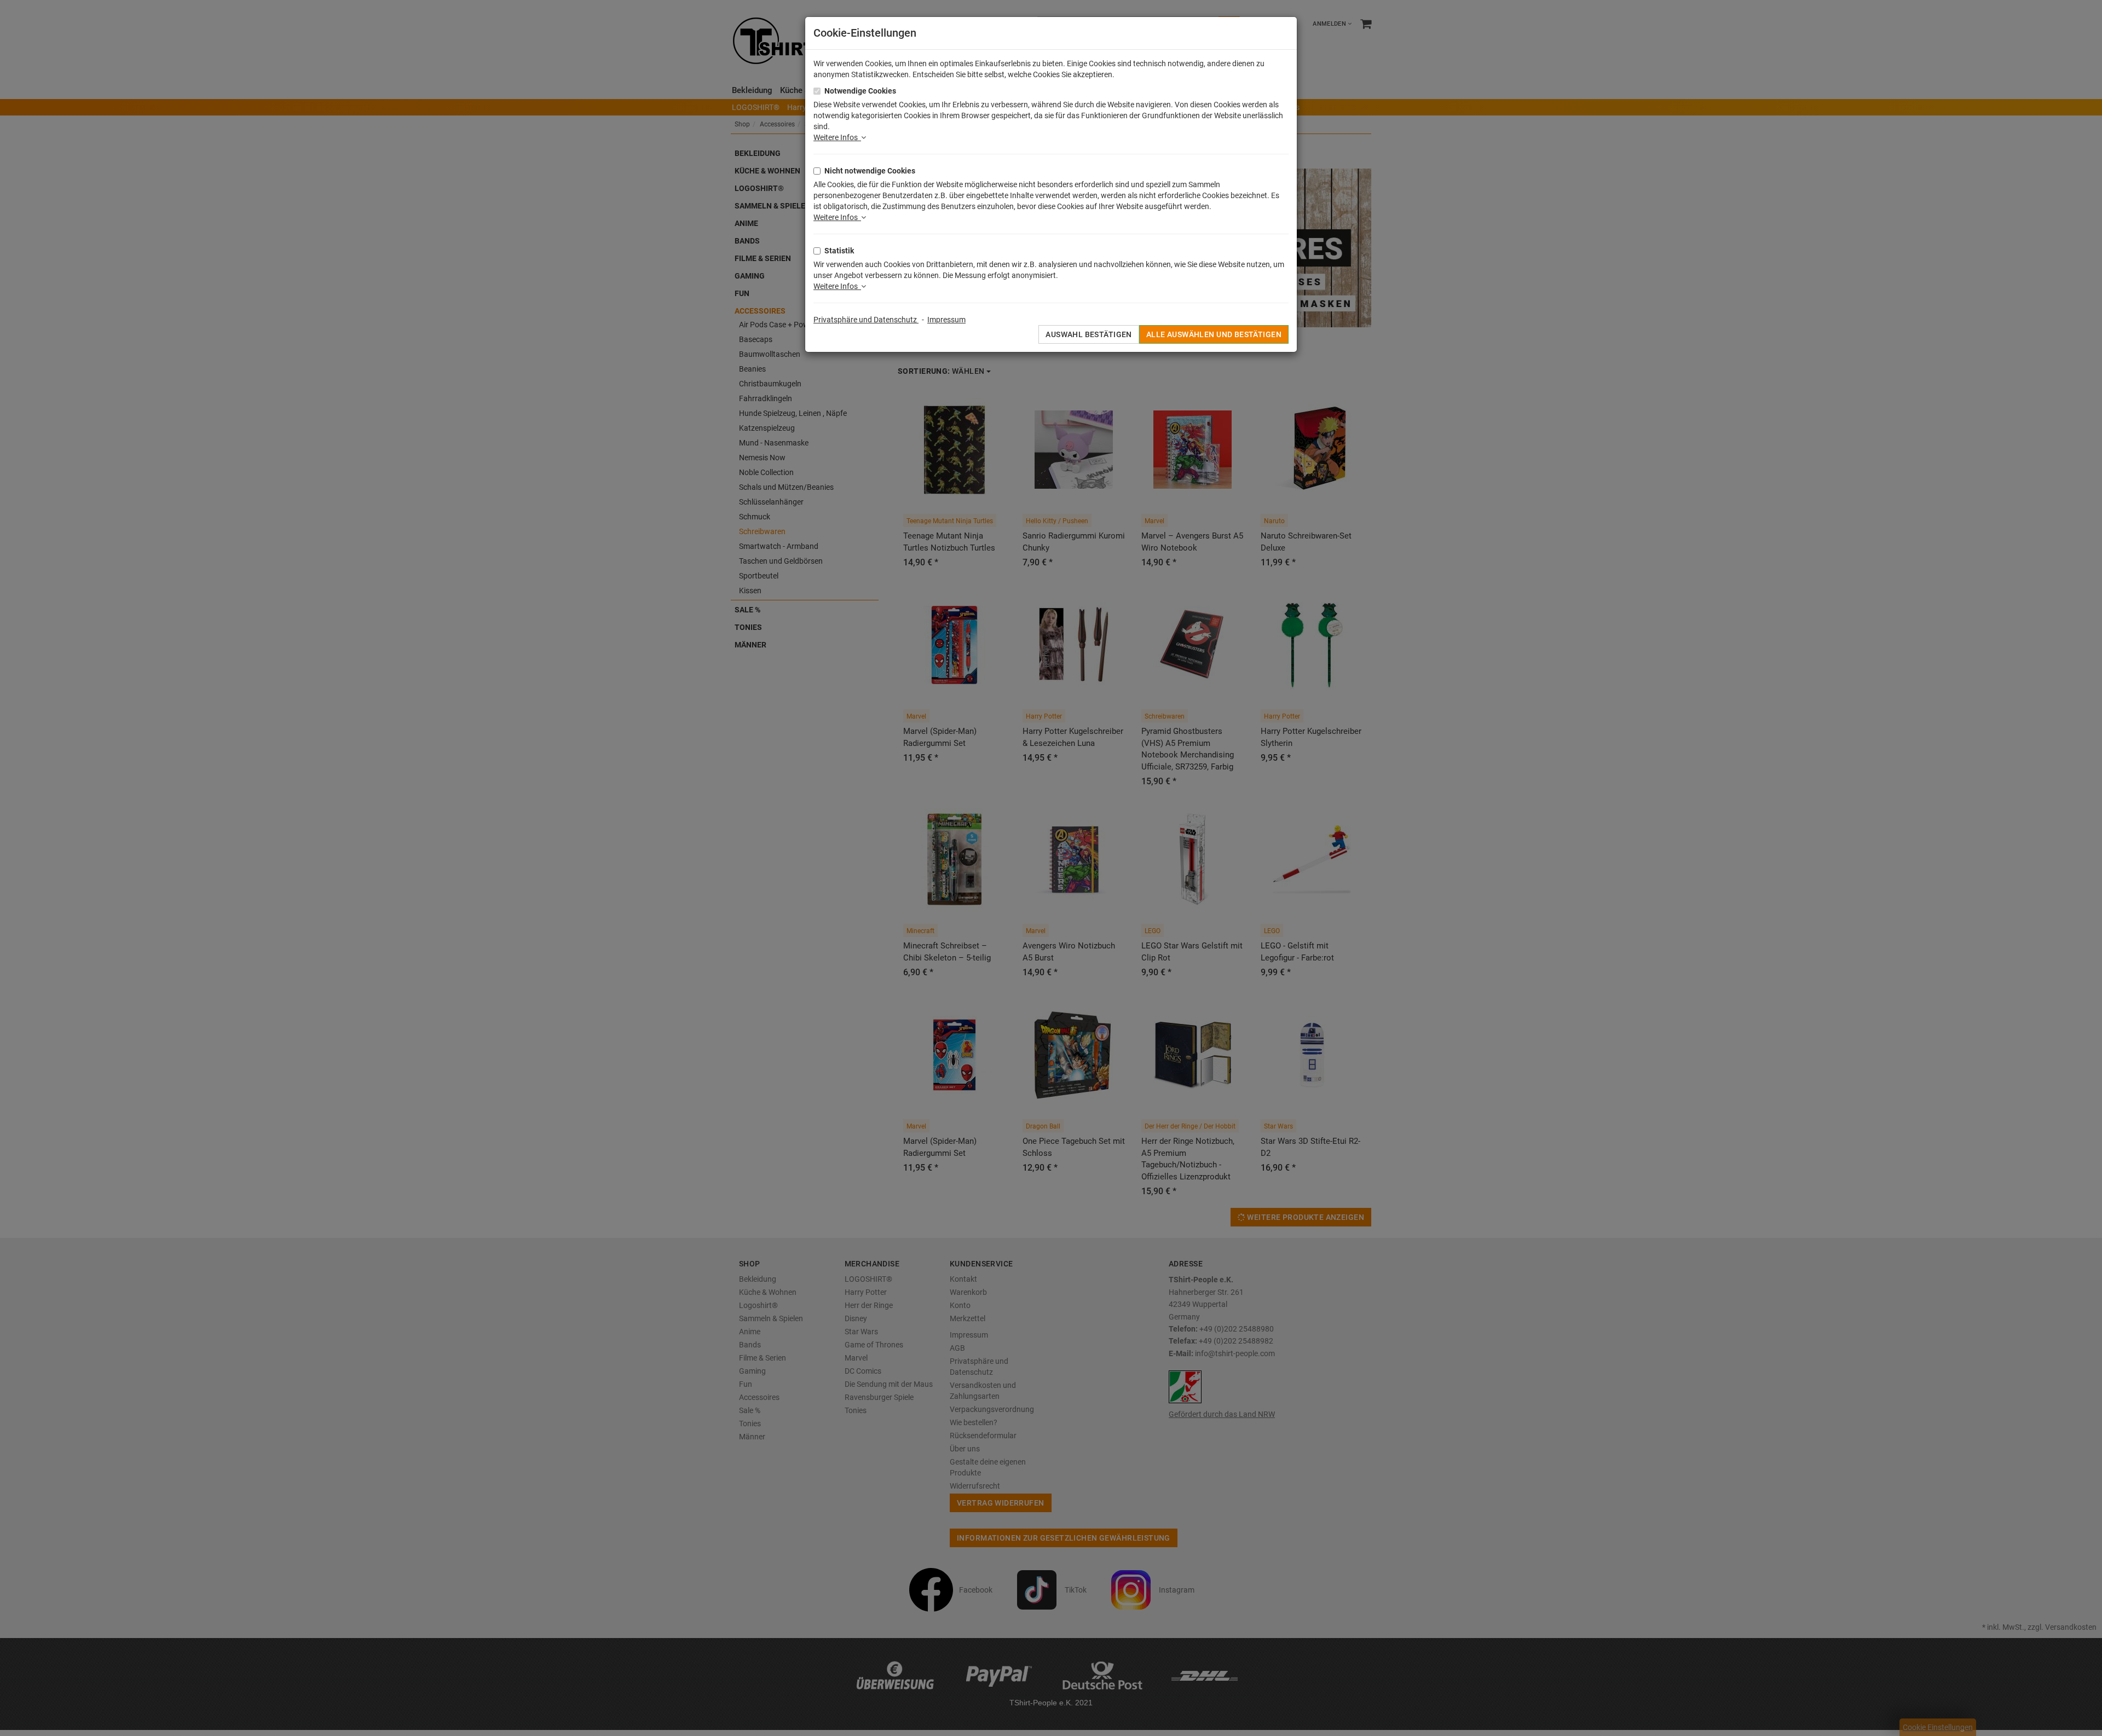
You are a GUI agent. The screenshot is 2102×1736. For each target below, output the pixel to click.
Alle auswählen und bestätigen (1214, 334)
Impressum (946, 320)
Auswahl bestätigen (1089, 334)
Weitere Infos (837, 137)
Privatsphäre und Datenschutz (866, 320)
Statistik (839, 251)
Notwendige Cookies (860, 91)
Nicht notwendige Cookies (870, 171)
